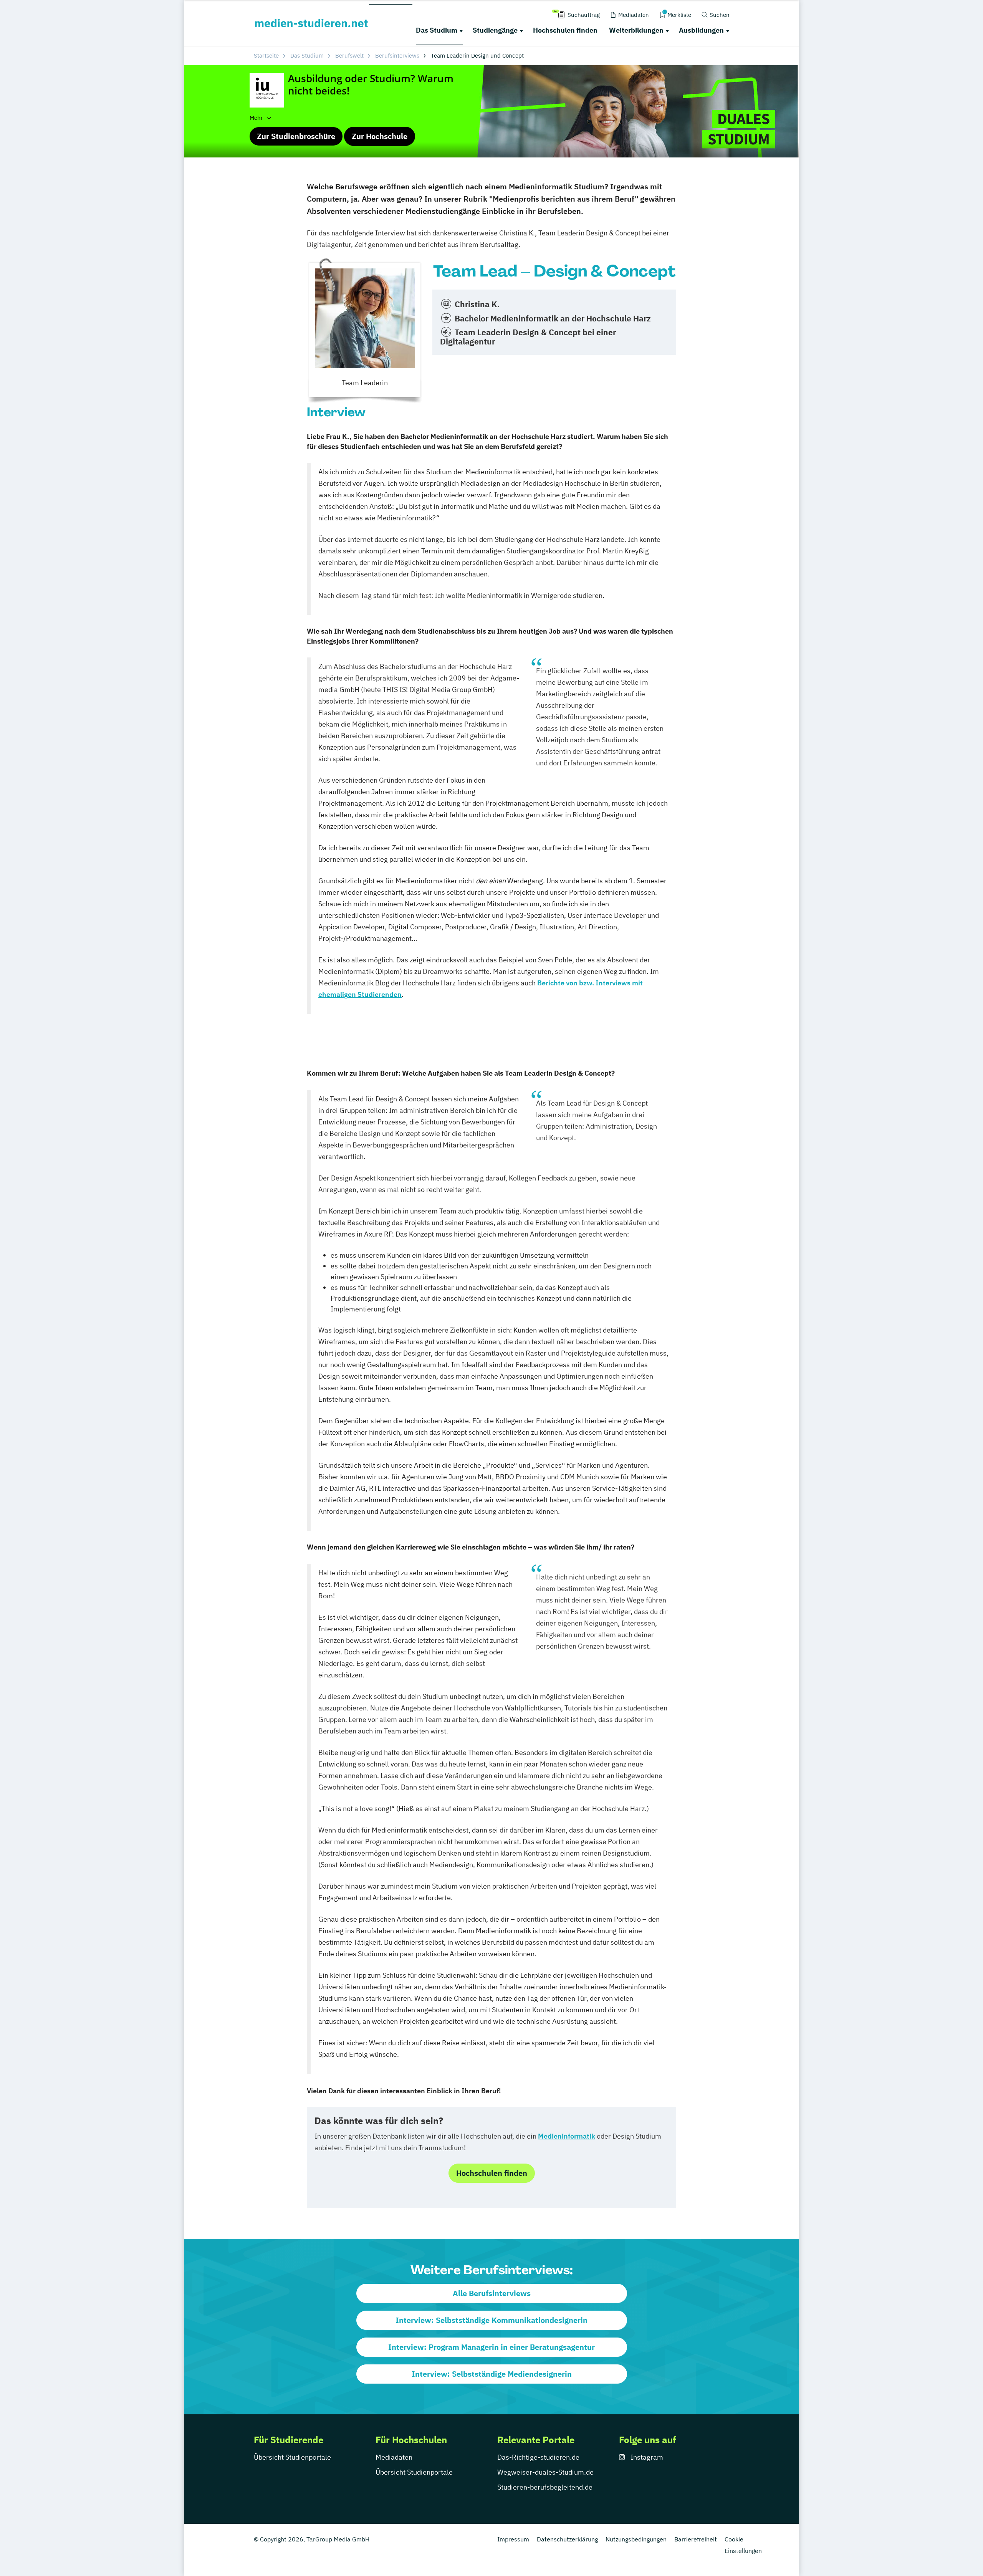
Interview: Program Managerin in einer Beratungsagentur (491, 2347)
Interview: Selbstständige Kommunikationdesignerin (491, 2320)
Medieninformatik (567, 2136)
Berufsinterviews (397, 55)
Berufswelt (349, 55)
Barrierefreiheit (696, 2539)
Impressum (513, 2539)
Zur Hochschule (380, 136)
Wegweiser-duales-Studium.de (545, 2472)
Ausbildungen (701, 30)
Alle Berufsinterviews (492, 2293)
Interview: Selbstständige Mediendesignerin (492, 2374)
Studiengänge (495, 30)
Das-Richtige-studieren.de (538, 2457)
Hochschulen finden (565, 30)
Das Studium (437, 30)
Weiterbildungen (636, 30)
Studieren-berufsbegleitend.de (545, 2487)
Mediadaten (394, 2457)
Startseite (266, 55)
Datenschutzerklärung (567, 2539)
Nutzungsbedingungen (636, 2539)
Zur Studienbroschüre (296, 136)
